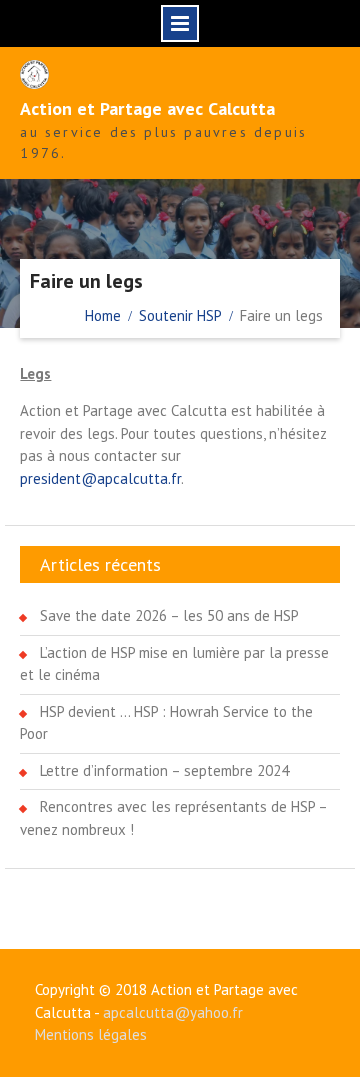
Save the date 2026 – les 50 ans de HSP (169, 615)
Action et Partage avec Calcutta (147, 108)
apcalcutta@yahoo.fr (173, 1012)
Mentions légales (91, 1034)
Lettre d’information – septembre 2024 (164, 770)
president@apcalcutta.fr (100, 478)
